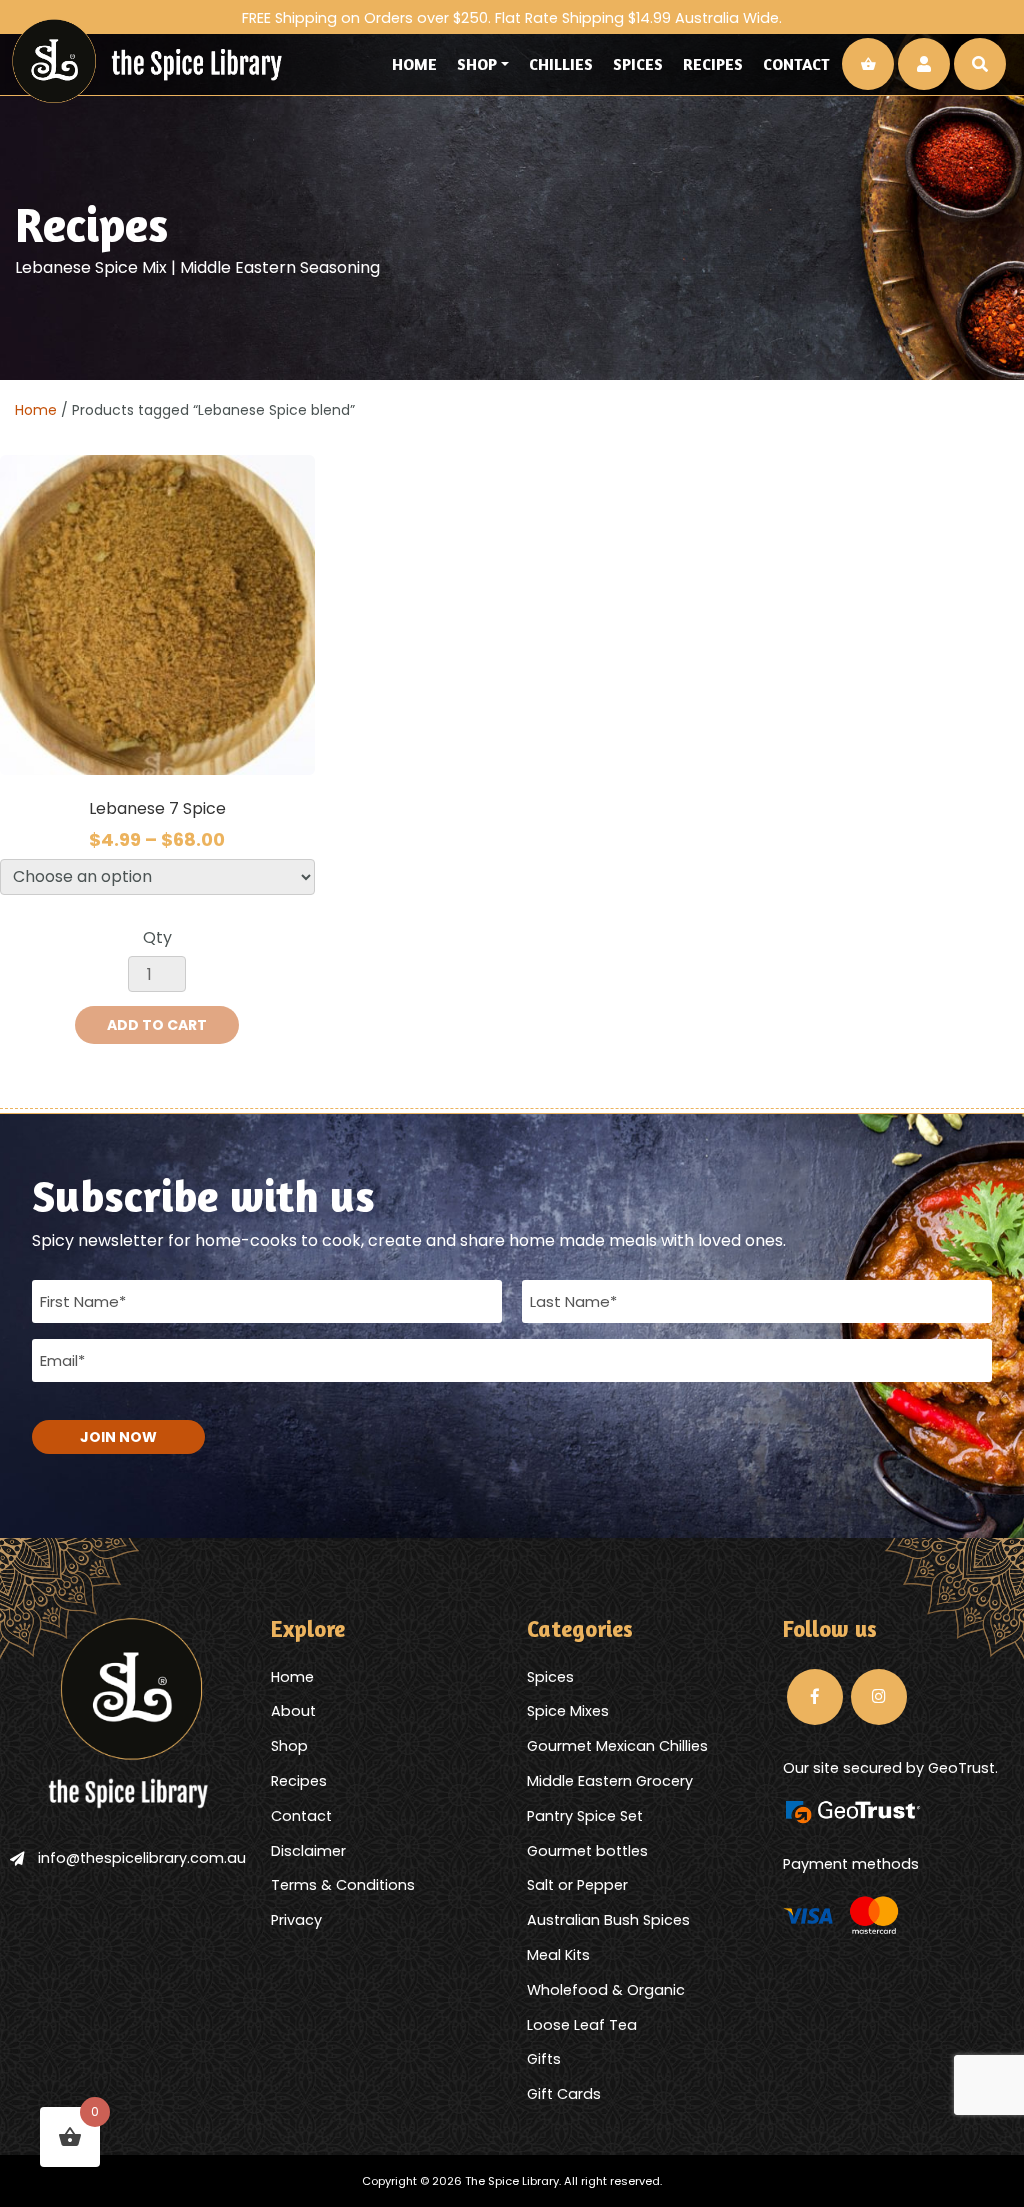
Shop (477, 64)
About (293, 1711)
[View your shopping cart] (868, 64)
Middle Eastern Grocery (610, 1781)
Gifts (544, 2059)
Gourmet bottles (587, 1851)
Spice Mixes (568, 1711)
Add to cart (157, 1025)
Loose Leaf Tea (582, 2025)
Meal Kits (558, 1955)
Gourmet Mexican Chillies (617, 1746)
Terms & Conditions (343, 1885)
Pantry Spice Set (585, 1816)
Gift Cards (564, 2094)
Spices (638, 64)
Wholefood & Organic (606, 1990)
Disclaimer (308, 1851)
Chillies (561, 64)
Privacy (296, 1920)
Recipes (713, 64)
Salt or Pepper (577, 1885)
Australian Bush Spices (608, 1920)
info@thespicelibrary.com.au (142, 1858)
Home (414, 64)
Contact (796, 64)
